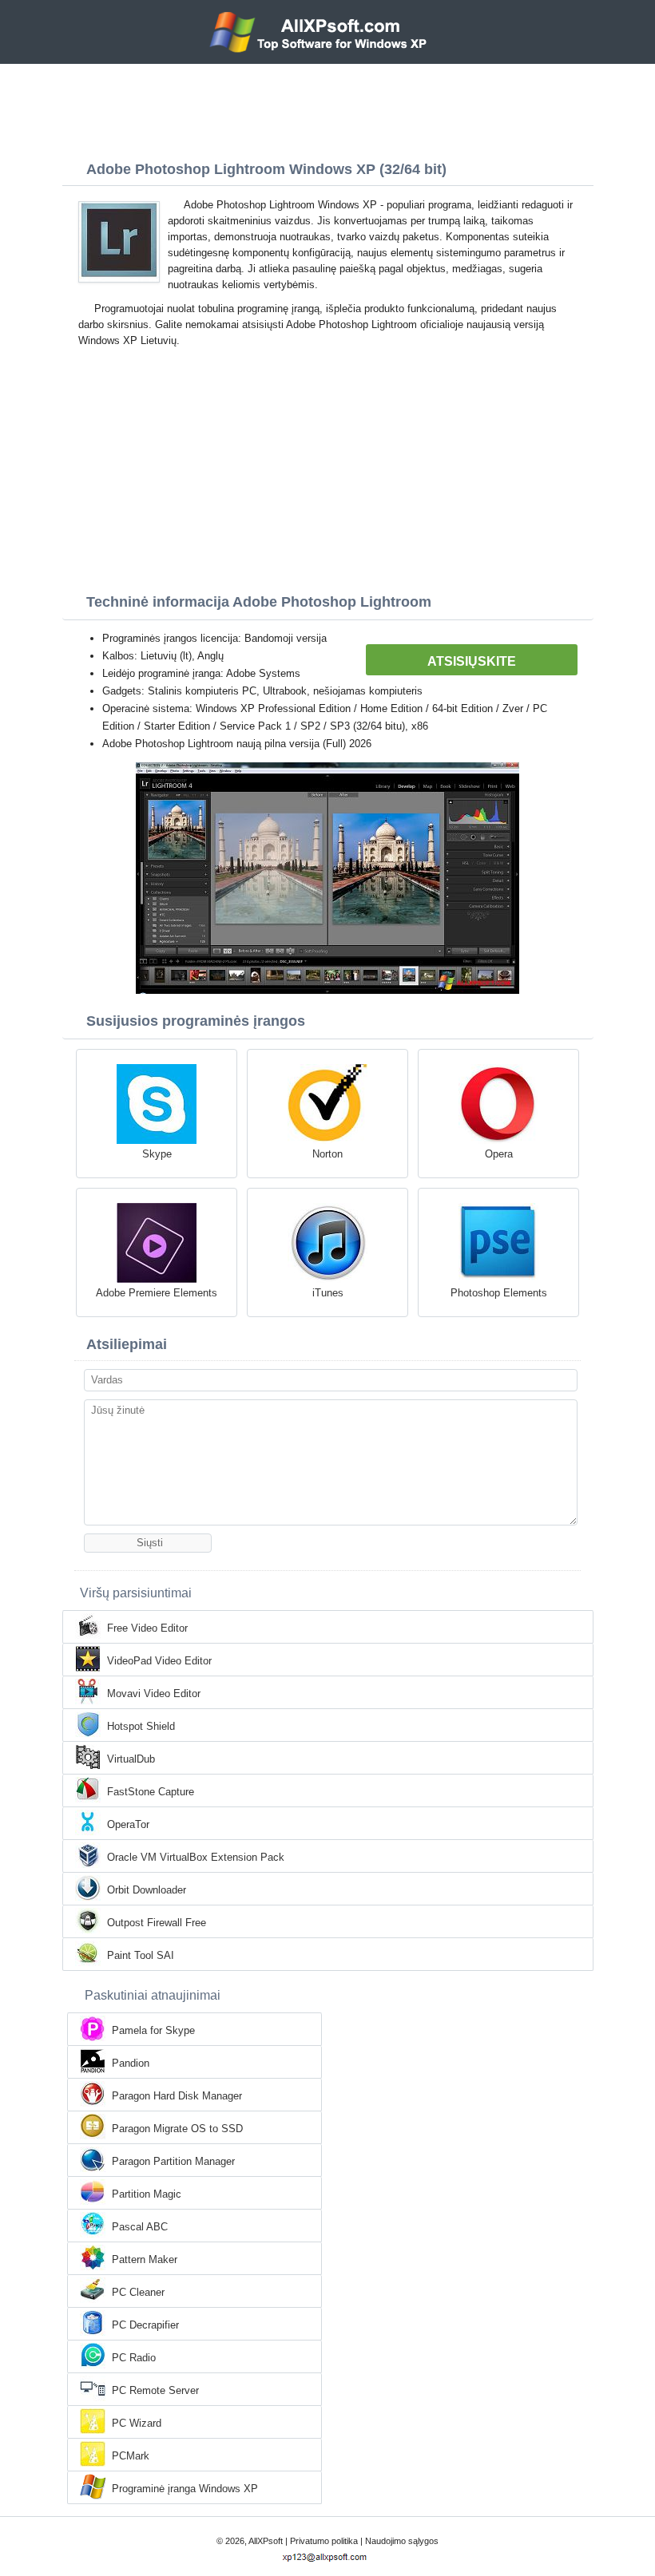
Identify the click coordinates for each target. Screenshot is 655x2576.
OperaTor (128, 1824)
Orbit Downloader (147, 1890)
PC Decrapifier (145, 2325)
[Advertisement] (327, 108)
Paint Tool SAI (141, 1955)
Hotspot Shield (141, 1726)
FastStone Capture (151, 1792)
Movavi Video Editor (154, 1694)
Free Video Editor (147, 1628)
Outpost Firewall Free (157, 1923)
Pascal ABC (140, 2227)
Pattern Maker (145, 2259)
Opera (499, 1154)
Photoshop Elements (499, 1293)
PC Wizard (137, 2423)
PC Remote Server (155, 2390)
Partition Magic (147, 2194)
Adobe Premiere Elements (157, 1293)
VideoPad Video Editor (159, 1661)
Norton (327, 1154)
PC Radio (134, 2358)
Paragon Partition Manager (173, 2161)
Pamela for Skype (153, 2030)
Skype (157, 1154)
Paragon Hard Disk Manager (177, 2096)
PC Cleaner (138, 2292)
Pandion (131, 2063)
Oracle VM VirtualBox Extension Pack (196, 1857)
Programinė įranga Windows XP (185, 2489)
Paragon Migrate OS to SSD (177, 2129)
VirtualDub (131, 1759)
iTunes (328, 1293)
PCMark (131, 2456)
